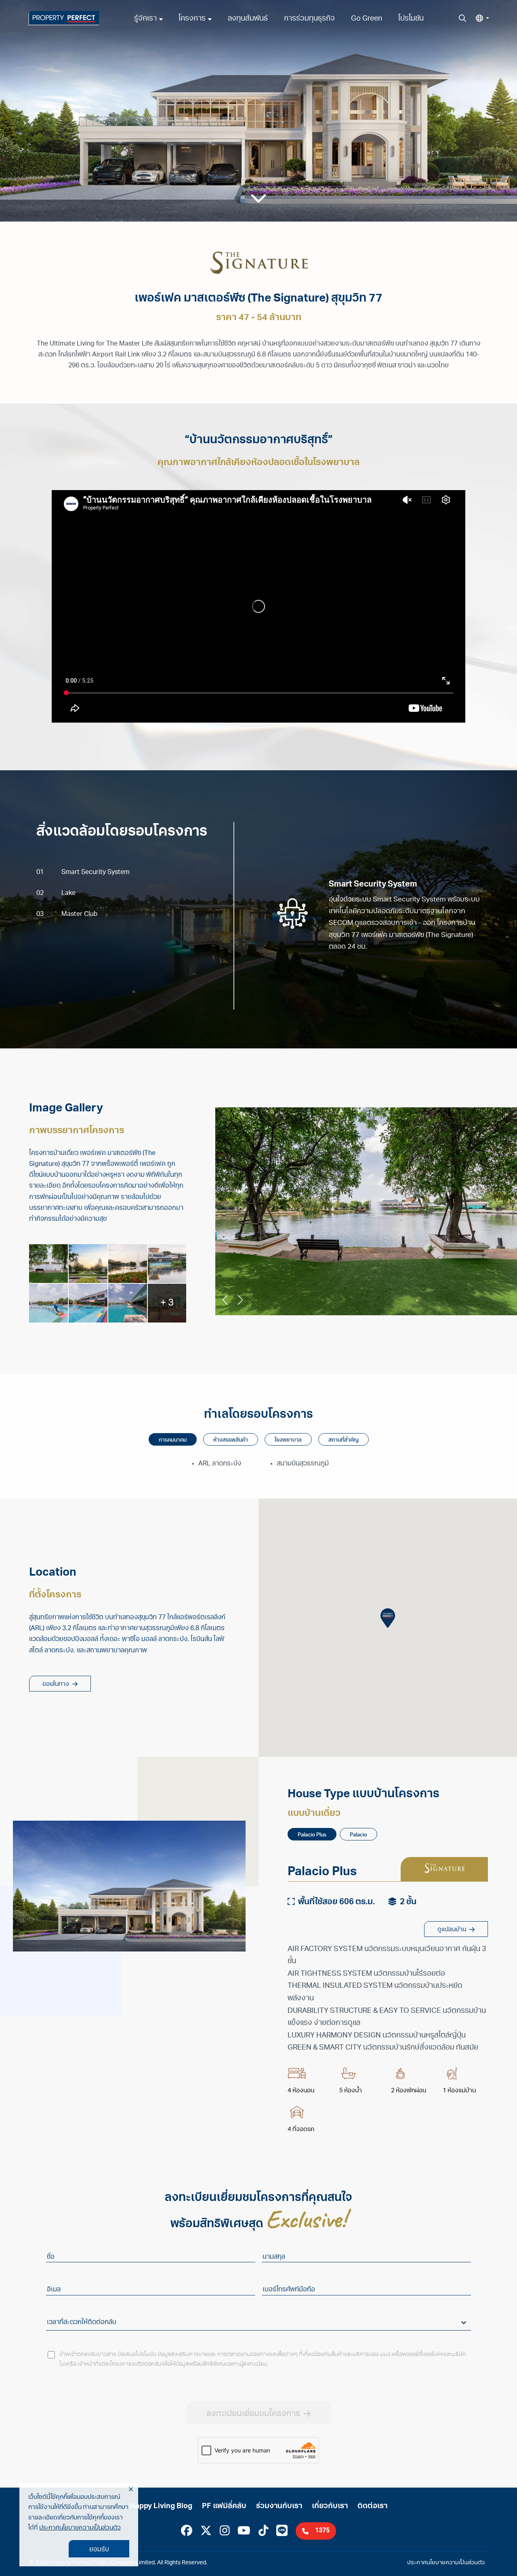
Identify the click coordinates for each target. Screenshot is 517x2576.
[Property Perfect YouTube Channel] (244, 2532)
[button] (482, 18)
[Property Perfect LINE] (282, 2532)
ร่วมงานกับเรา (279, 2507)
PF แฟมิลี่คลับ (224, 2507)
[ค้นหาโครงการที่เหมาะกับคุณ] (462, 18)
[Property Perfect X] (206, 2532)
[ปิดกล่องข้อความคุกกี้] (131, 2490)
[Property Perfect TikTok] (264, 2532)
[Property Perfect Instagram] (225, 2532)
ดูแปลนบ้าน (452, 1930)
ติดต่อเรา (372, 2507)
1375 (322, 2531)
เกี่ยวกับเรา (330, 2507)
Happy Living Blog (161, 2507)
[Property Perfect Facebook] (187, 2532)
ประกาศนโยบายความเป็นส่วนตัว (80, 2528)
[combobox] (48, 2323)
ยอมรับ (99, 2550)
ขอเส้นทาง (56, 1684)
